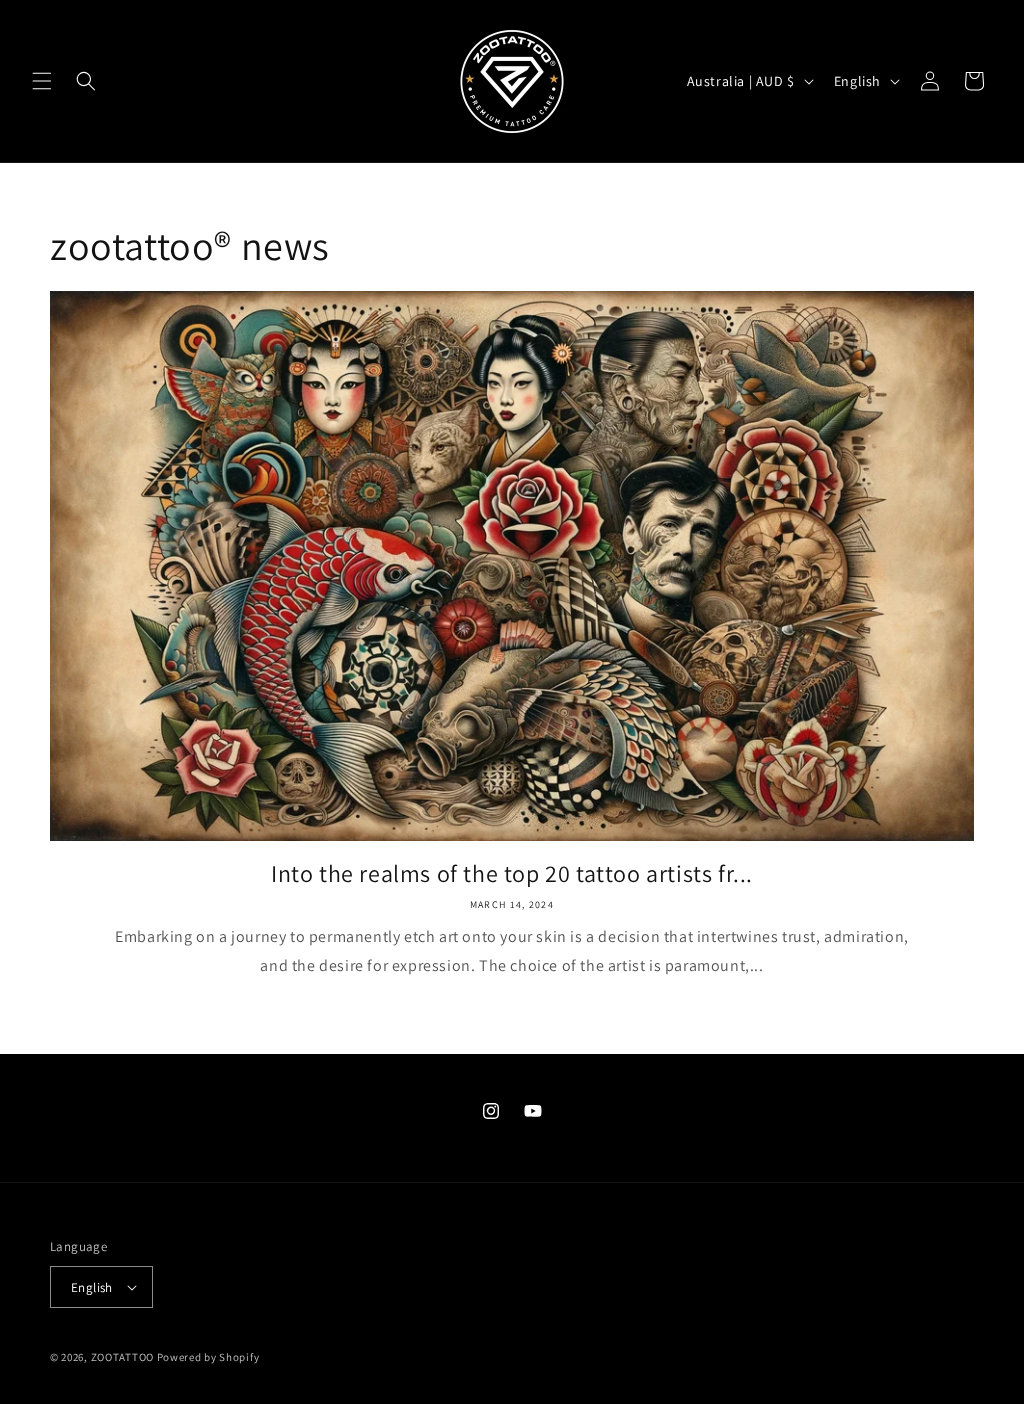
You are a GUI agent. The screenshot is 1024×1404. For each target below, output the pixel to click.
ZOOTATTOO (122, 1357)
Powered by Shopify (208, 1357)
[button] (42, 81)
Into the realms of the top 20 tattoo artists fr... (512, 873)
